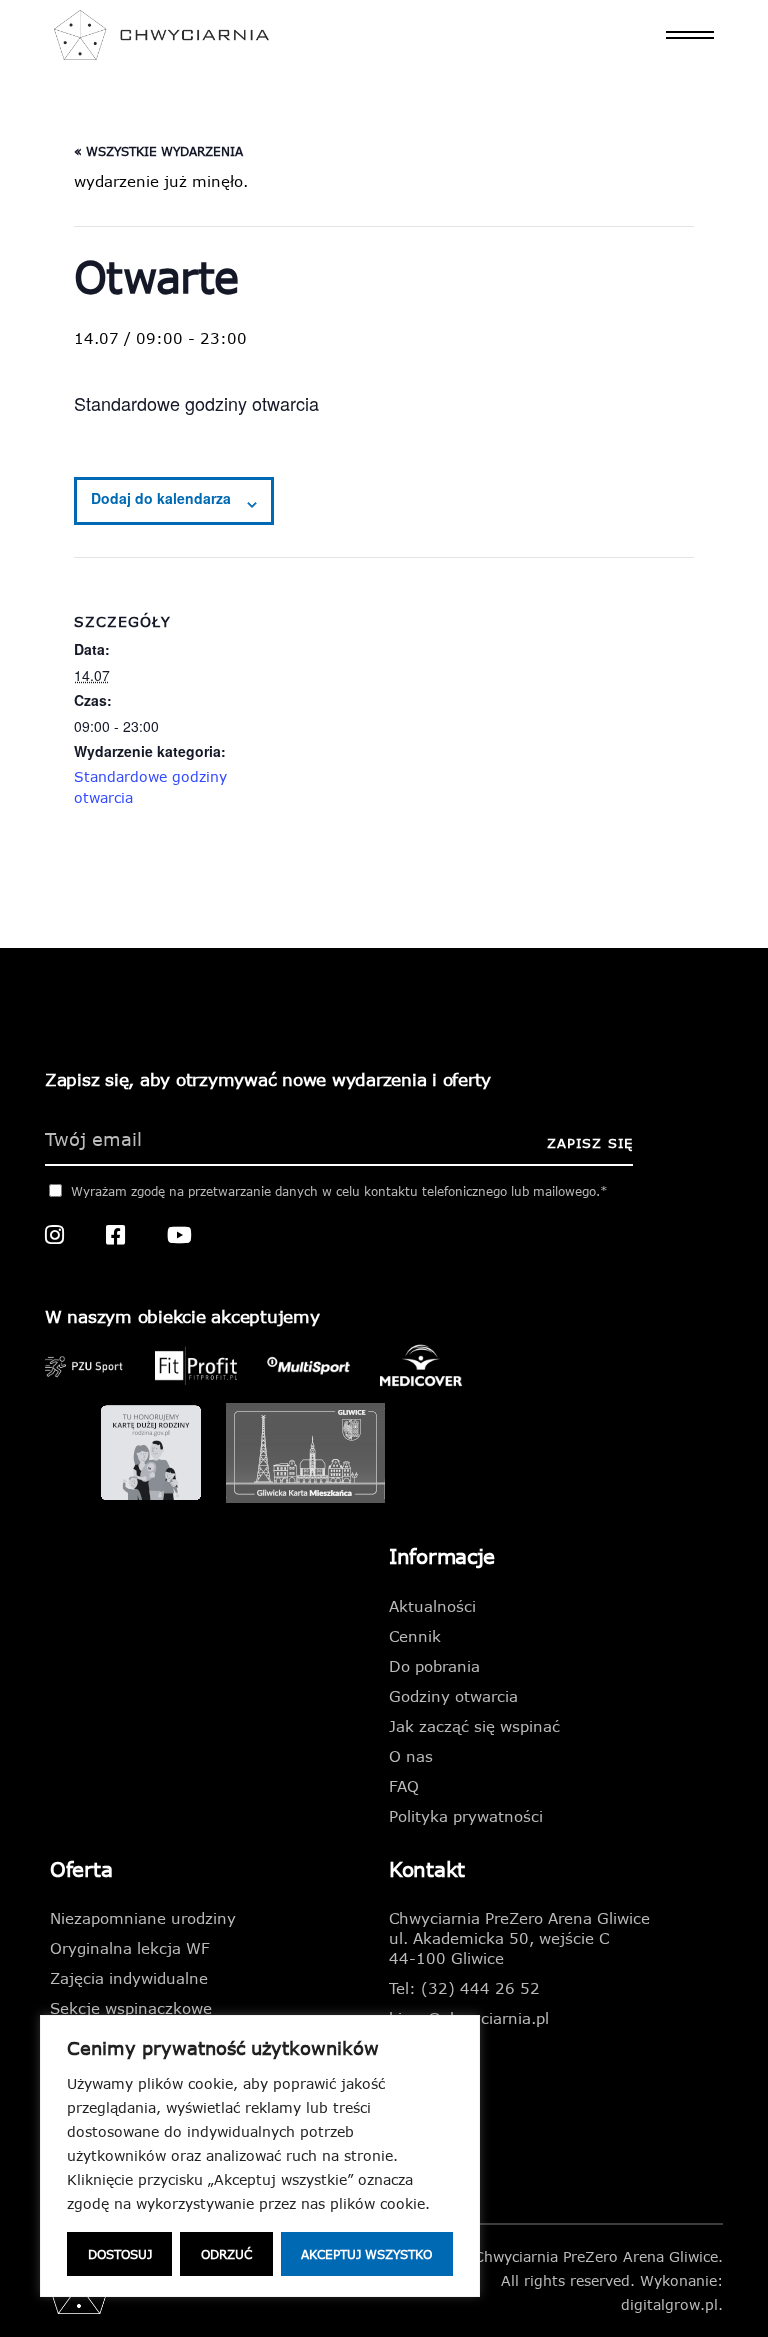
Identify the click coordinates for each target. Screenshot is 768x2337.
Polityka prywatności (466, 1816)
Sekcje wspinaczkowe (131, 2008)
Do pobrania (434, 1666)
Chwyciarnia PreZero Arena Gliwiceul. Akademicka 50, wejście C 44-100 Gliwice (519, 1938)
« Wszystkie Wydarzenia (158, 151)
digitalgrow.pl (669, 2304)
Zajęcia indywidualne (129, 1978)
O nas (411, 1756)
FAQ (404, 1786)
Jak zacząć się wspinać (474, 1726)
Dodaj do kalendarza (161, 498)
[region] (260, 2156)
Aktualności (432, 1606)
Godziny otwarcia (453, 1696)
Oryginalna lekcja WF (130, 1948)
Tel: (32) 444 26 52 (464, 1988)
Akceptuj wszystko (366, 2254)
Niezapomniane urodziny (143, 1918)
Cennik (415, 1636)
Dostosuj (120, 2254)
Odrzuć (226, 2254)
